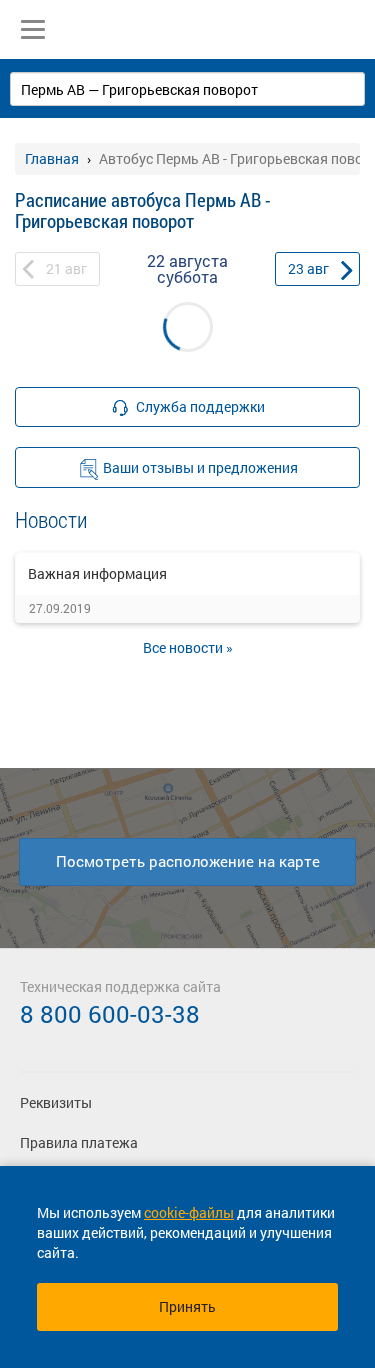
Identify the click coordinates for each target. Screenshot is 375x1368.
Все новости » (188, 647)
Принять (187, 1306)
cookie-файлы (189, 1212)
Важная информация (97, 573)
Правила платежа (79, 1142)
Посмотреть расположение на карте (188, 861)
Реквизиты (56, 1102)
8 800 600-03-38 (110, 1014)
